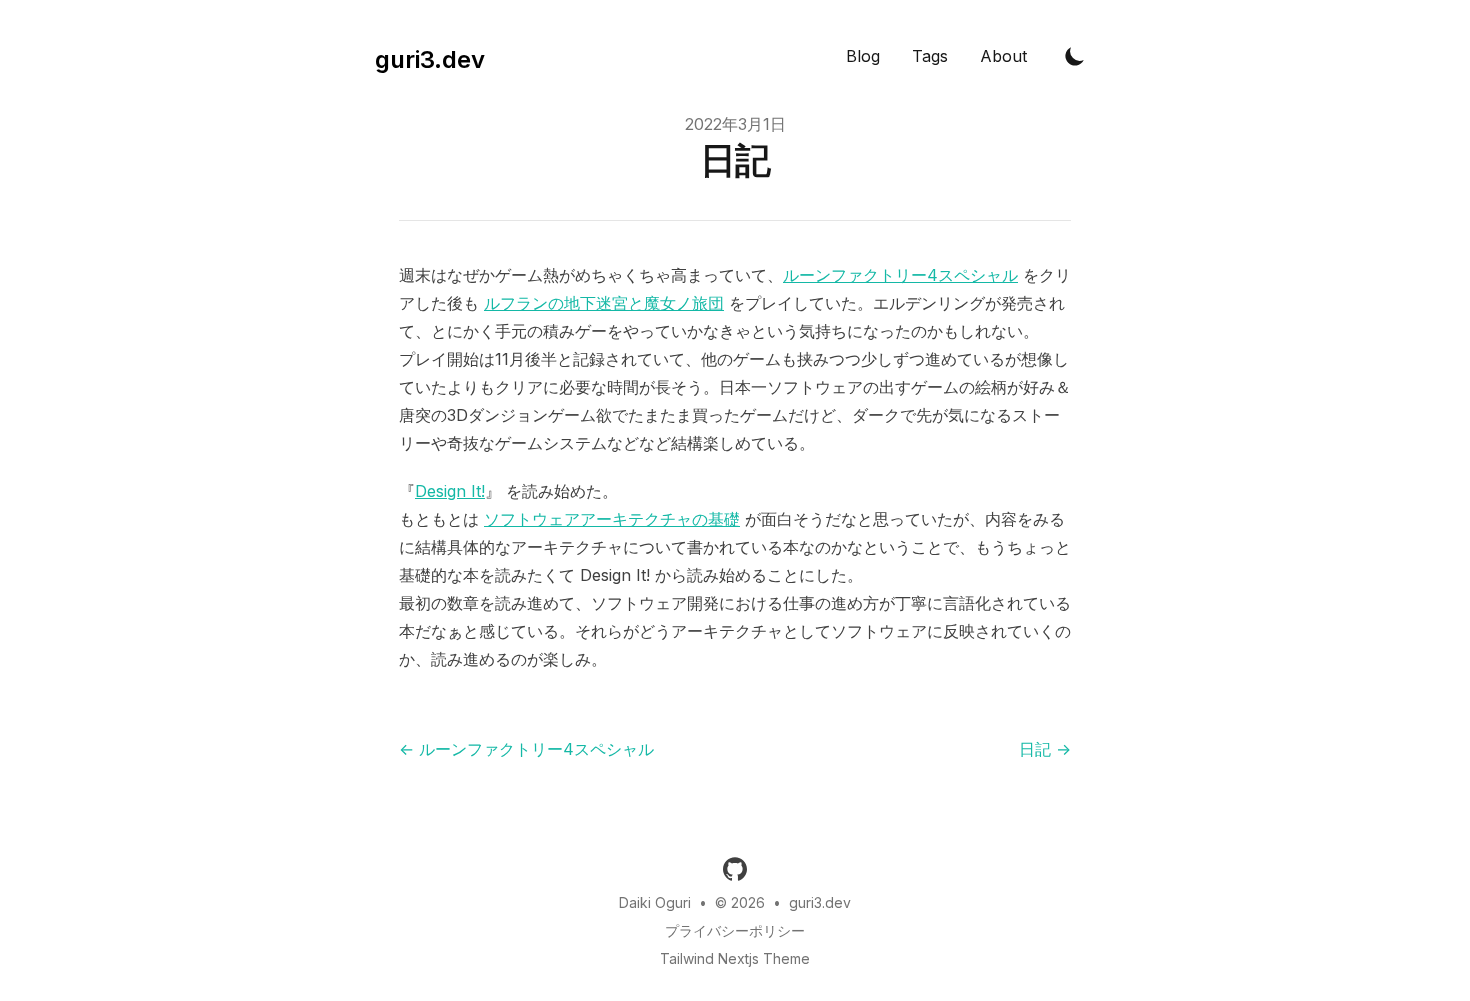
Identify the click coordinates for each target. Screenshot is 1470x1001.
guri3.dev (820, 902)
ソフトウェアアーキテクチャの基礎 (612, 519)
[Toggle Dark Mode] (1075, 56)
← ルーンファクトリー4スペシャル (526, 749)
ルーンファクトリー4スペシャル (900, 275)
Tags (930, 56)
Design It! (450, 491)
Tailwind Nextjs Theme (735, 958)
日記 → (1045, 749)
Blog (863, 56)
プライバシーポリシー (735, 930)
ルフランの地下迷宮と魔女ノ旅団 (604, 303)
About (1003, 56)
